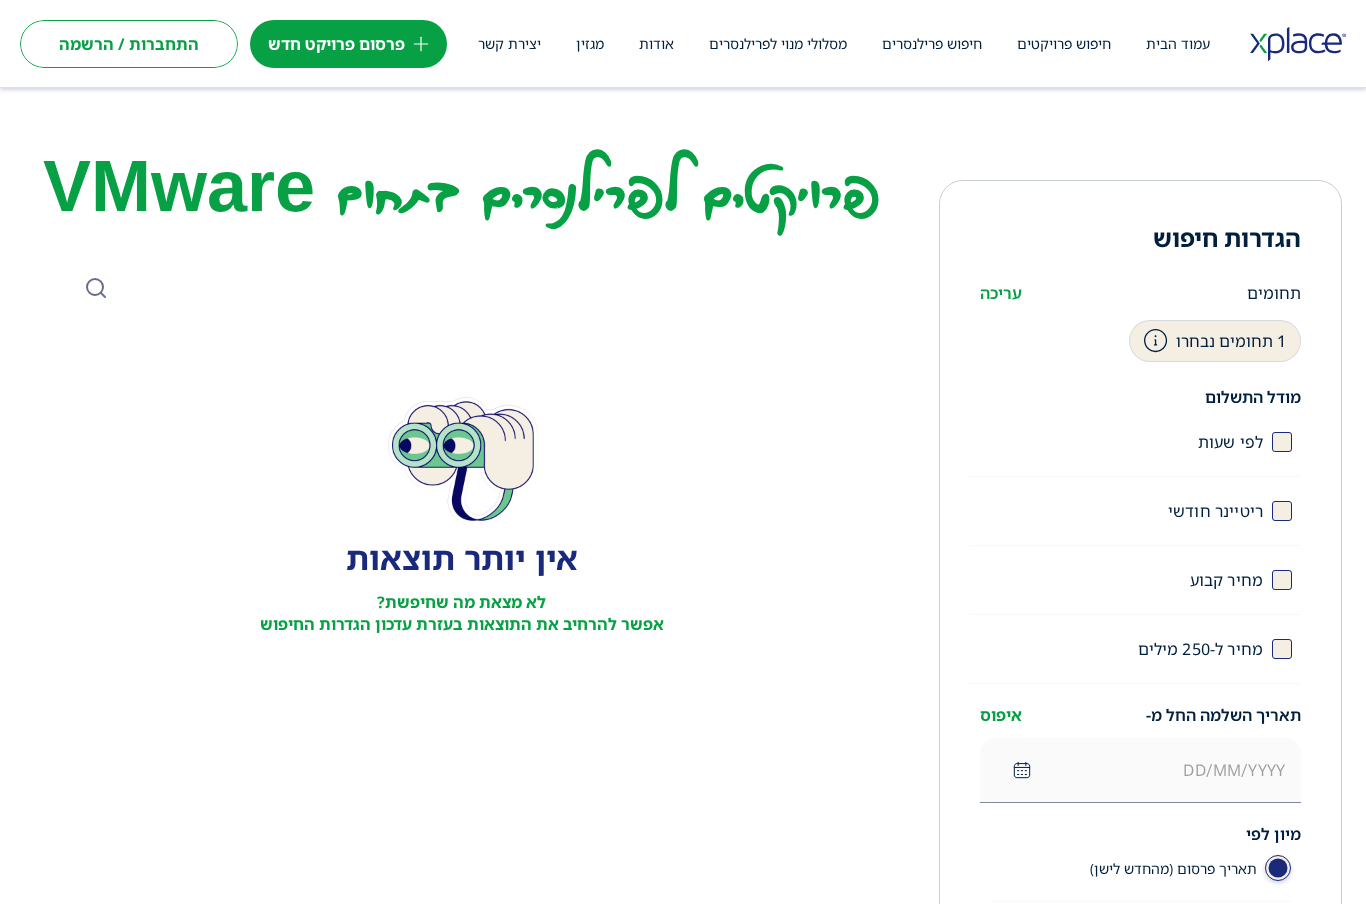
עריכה (1001, 293)
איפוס (1001, 715)
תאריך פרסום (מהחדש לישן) (1173, 868)
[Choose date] (1022, 770)
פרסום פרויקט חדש (336, 44)
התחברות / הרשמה (129, 44)
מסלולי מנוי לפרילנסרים (778, 43)
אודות (656, 43)
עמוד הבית (1178, 43)
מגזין (590, 43)
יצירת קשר (509, 43)
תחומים (1274, 293)
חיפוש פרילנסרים (932, 43)
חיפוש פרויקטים (1064, 43)
